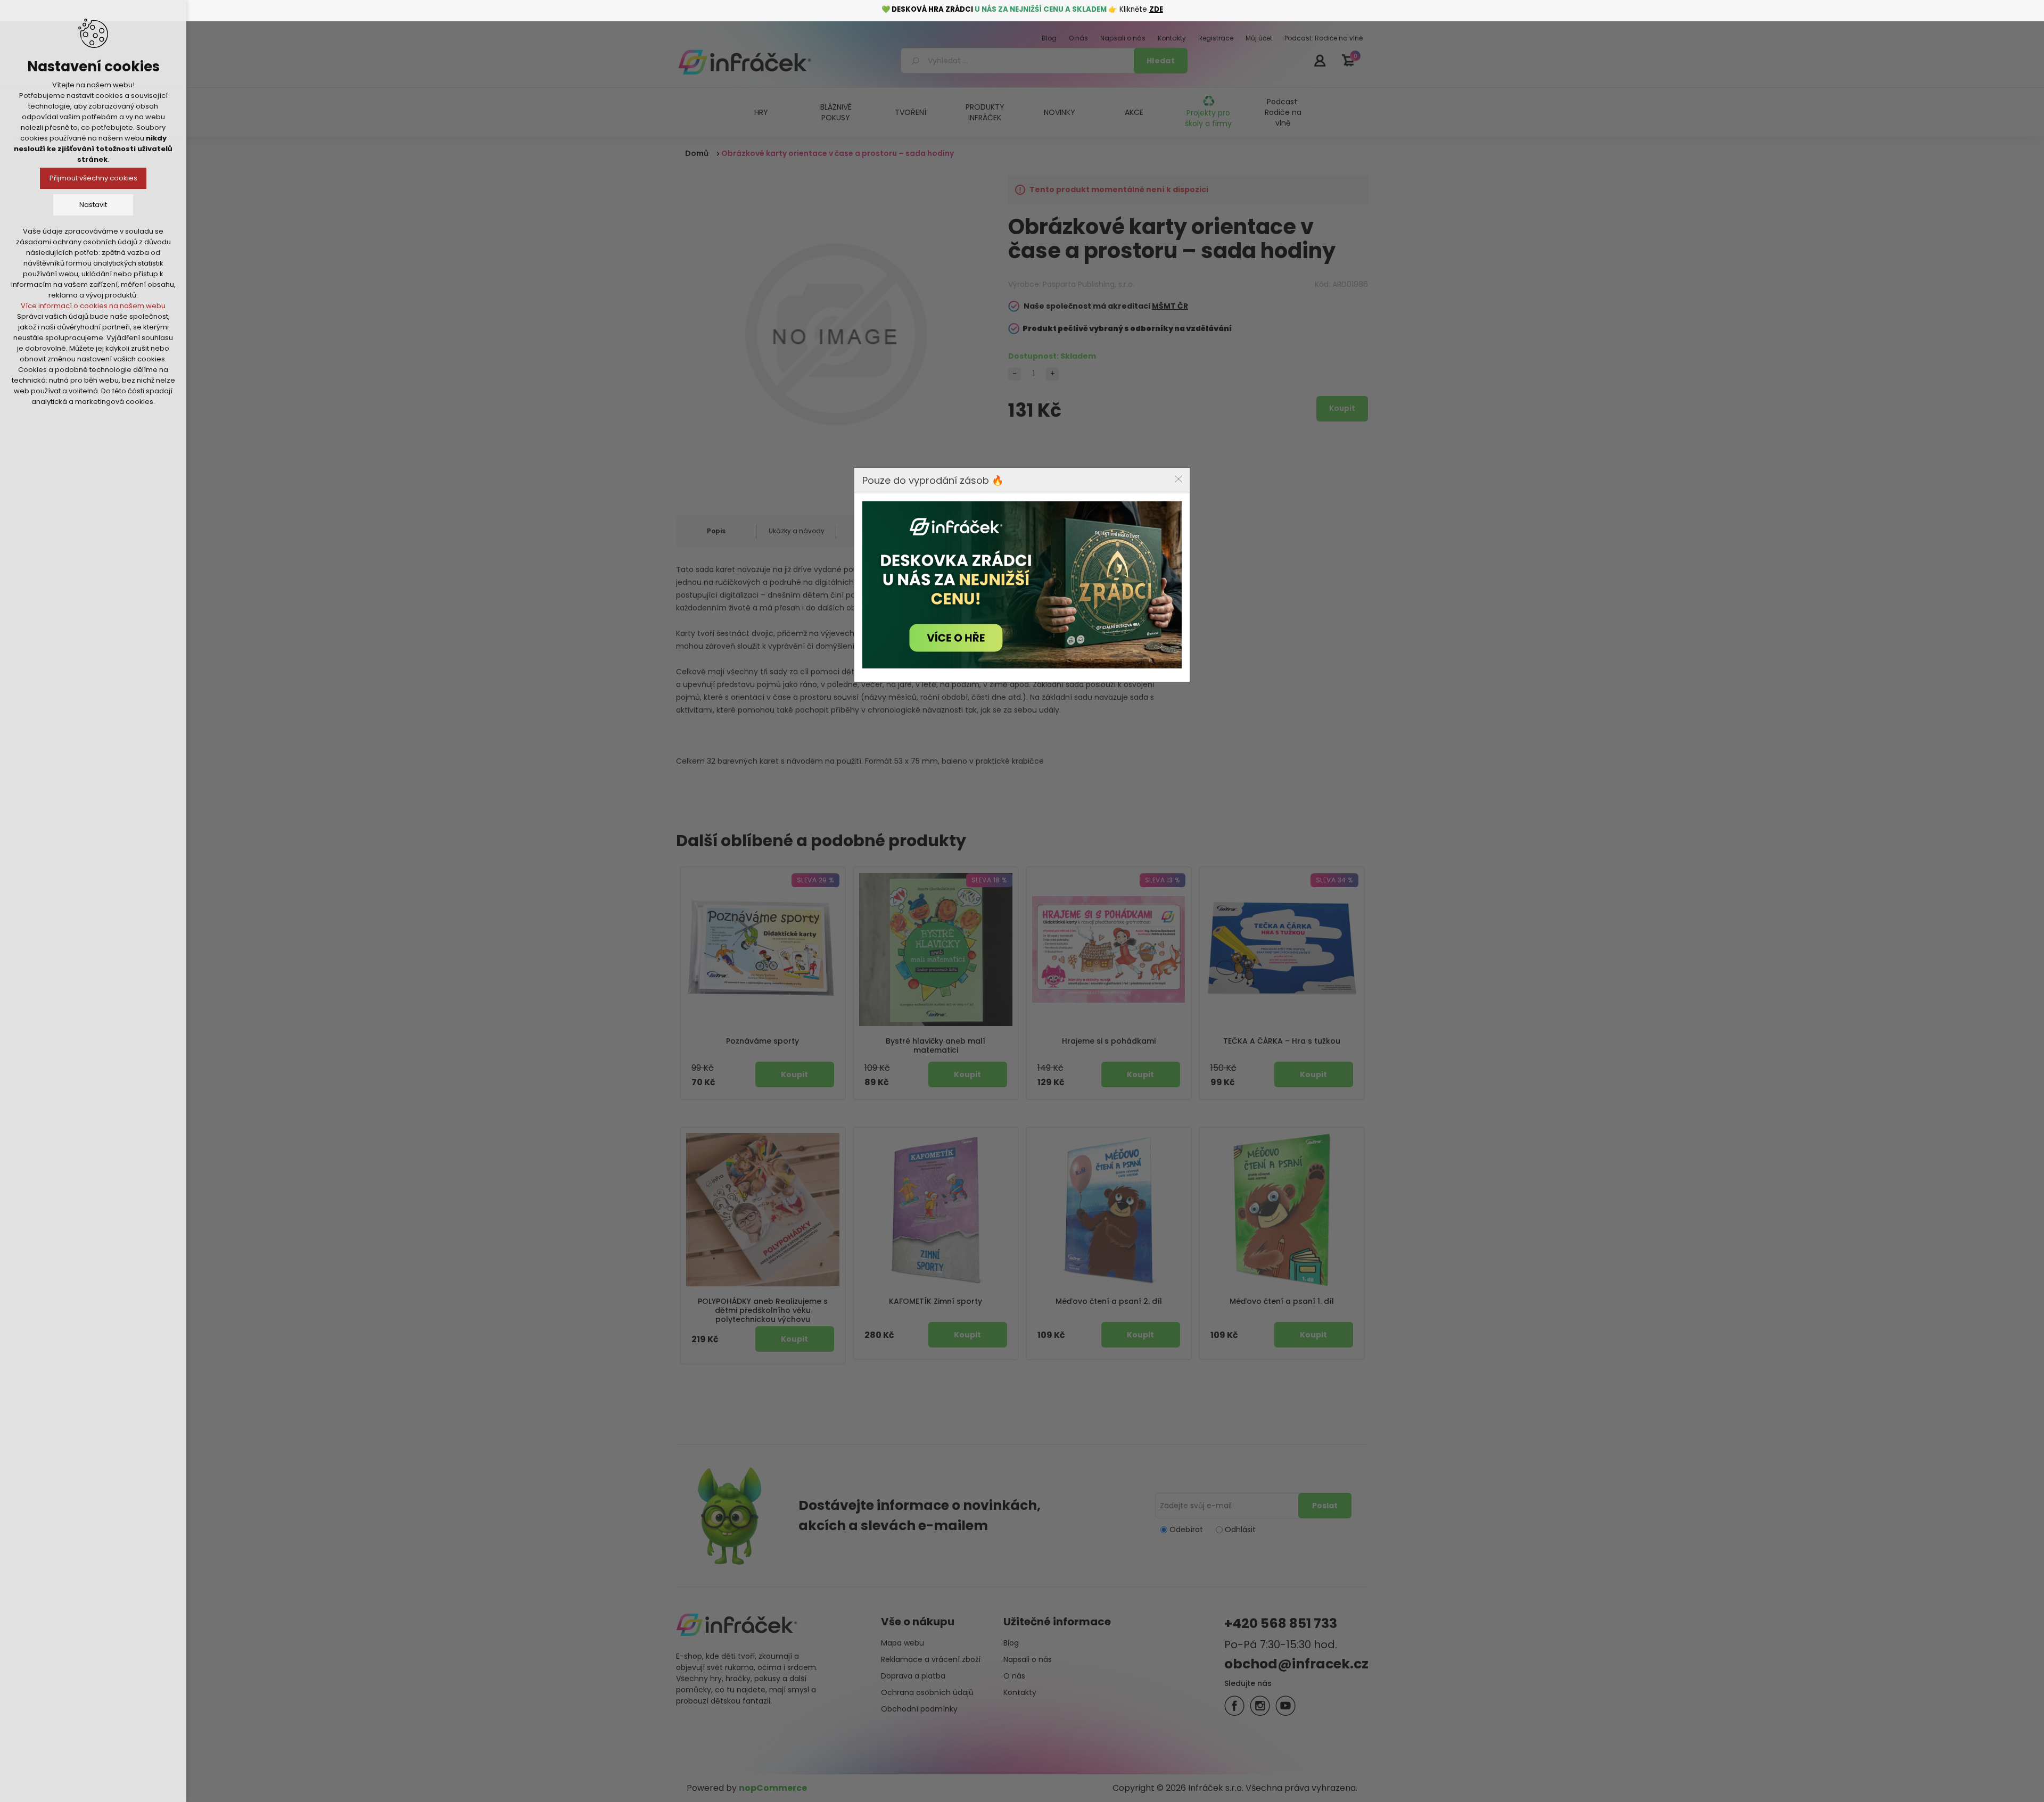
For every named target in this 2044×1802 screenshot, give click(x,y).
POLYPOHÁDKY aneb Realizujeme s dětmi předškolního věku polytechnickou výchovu (763, 1310)
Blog (1011, 1643)
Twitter (1260, 1706)
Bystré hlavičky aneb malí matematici (936, 1046)
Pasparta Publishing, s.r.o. (1089, 284)
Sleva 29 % (815, 880)
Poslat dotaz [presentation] (876, 531)
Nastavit (93, 205)
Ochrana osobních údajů (927, 1692)
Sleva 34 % (1334, 880)
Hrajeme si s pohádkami (1109, 1041)
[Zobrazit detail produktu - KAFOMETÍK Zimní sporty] (936, 1210)
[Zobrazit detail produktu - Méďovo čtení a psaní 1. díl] (1282, 1210)
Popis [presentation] (716, 531)
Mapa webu (903, 1643)
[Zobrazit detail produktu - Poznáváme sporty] (763, 949)
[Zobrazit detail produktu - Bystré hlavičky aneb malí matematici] (936, 949)
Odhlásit (1240, 1530)
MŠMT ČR (1170, 306)
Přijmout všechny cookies (93, 178)
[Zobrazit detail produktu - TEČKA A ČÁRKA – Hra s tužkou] (1282, 949)
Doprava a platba (913, 1676)
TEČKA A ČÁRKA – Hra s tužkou (1282, 1041)
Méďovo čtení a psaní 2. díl (1109, 1301)
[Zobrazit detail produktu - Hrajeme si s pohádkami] (1109, 949)
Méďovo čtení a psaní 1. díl (1282, 1301)
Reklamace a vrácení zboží (931, 1659)
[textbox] (1019, 61)
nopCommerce (773, 1788)
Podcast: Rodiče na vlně (1283, 112)
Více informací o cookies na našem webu (93, 306)
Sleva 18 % (989, 880)
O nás (1014, 1676)
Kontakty (1020, 1692)
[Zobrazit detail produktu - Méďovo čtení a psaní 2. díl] (1109, 1210)
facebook (1234, 1706)
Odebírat (1186, 1530)
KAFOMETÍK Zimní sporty (936, 1301)
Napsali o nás (1028, 1659)
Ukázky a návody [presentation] (797, 531)
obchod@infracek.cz (1296, 1664)
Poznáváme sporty (763, 1041)
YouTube (1285, 1706)
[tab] (716, 531)
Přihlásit (1320, 60)
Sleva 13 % (1163, 880)
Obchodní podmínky (919, 1709)
